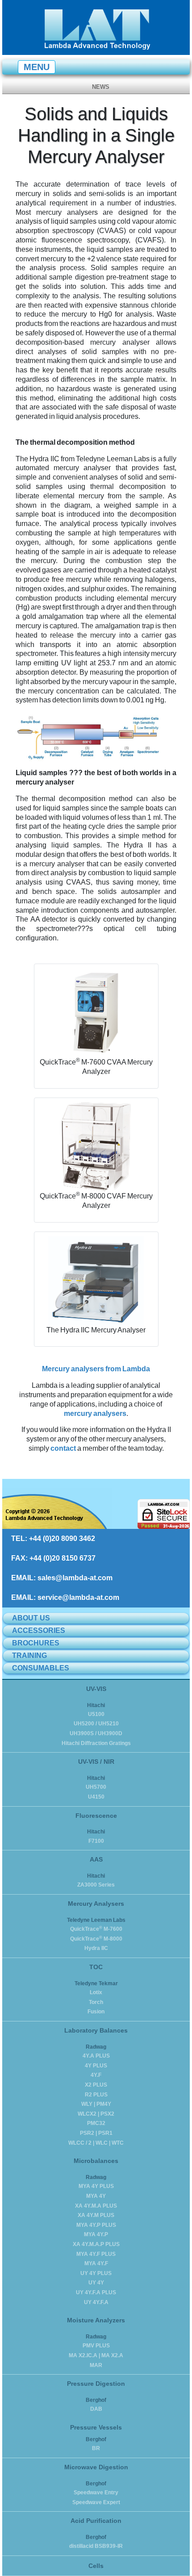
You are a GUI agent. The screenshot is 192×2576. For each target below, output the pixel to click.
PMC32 (96, 2123)
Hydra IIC (96, 1948)
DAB (96, 2409)
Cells (96, 2566)
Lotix (96, 1992)
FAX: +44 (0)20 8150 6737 (53, 1558)
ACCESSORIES (39, 1630)
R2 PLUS (96, 2095)
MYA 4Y (96, 2196)
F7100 (96, 1841)
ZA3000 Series (96, 1885)
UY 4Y (96, 2283)
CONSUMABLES (41, 1668)
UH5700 (96, 1787)
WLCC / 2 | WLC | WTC (96, 2143)
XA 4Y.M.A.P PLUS (96, 2244)
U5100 (96, 1714)
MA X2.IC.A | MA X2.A (96, 2355)
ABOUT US (31, 1618)
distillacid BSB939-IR (96, 2546)
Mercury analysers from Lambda (96, 1369)
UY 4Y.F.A (96, 2302)
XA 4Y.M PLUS (96, 2215)
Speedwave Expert (96, 2502)
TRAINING (29, 1655)
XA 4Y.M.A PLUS (96, 2206)
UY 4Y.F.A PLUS (96, 2292)
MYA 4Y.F (96, 2263)
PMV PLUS (96, 2346)
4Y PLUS (96, 2066)
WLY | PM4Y (96, 2104)
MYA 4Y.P (96, 2234)
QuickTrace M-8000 (96, 1939)
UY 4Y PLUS (96, 2273)
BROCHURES (36, 1643)
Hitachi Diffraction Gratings (96, 1743)
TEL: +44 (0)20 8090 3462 (53, 1539)
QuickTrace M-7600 (96, 1929)
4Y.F (96, 2075)
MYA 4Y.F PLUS (96, 2254)
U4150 (96, 1797)
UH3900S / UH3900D (96, 1733)
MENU (37, 67)
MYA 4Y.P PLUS (96, 2225)
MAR (96, 2365)
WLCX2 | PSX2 (96, 2114)
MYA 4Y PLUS (96, 2186)
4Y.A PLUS (96, 2056)
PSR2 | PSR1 (96, 2133)
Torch (96, 2002)
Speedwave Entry (96, 2492)
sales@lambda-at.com (75, 1578)
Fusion (96, 2012)
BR (96, 2448)
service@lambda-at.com (78, 1597)
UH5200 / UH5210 (96, 1724)
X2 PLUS (96, 2085)
